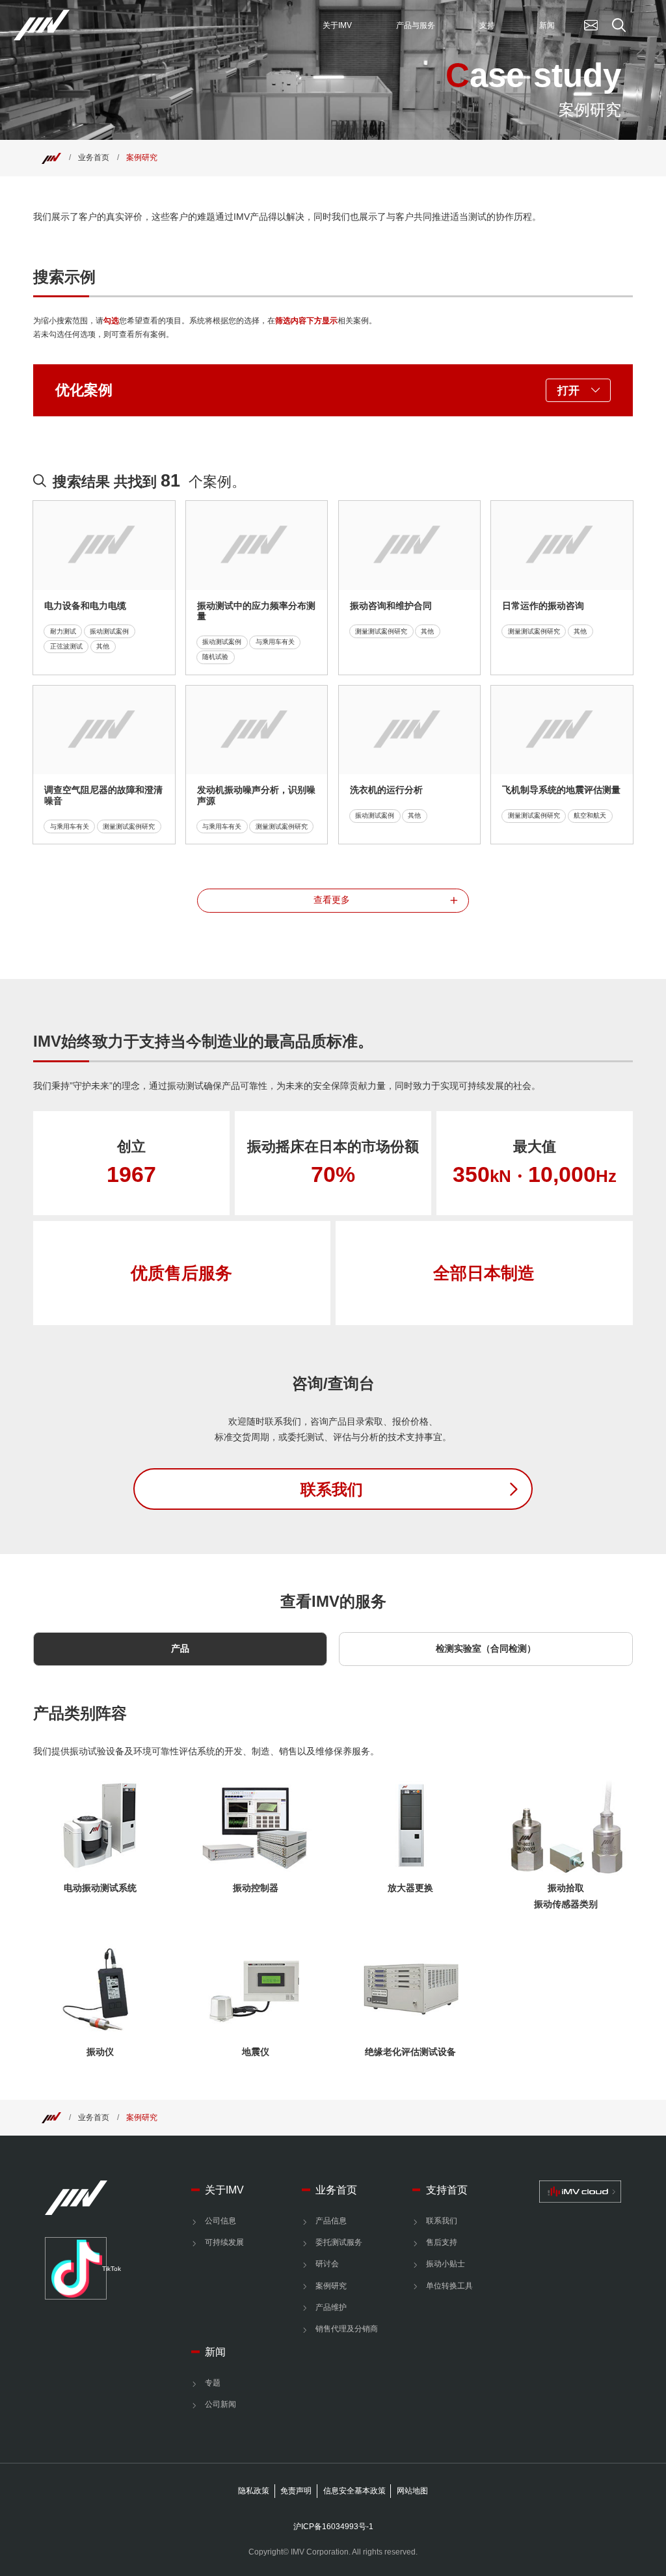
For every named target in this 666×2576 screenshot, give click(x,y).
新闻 (215, 2352)
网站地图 (412, 2491)
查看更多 (332, 900)
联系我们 (442, 2221)
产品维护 (331, 2307)
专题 (213, 2383)
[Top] (51, 157)
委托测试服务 (339, 2242)
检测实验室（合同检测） (486, 1649)
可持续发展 (224, 2242)
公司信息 (220, 2221)
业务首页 (94, 157)
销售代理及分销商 (347, 2329)
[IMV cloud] (580, 2192)
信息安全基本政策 (354, 2491)
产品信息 (331, 2221)
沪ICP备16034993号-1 (333, 2527)
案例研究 (142, 157)
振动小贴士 (446, 2264)
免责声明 (296, 2491)
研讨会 (327, 2264)
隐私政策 (254, 2491)
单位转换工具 (449, 2286)
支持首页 (447, 2190)
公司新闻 (220, 2404)
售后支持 (442, 2242)
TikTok (104, 2269)
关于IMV (224, 2190)
